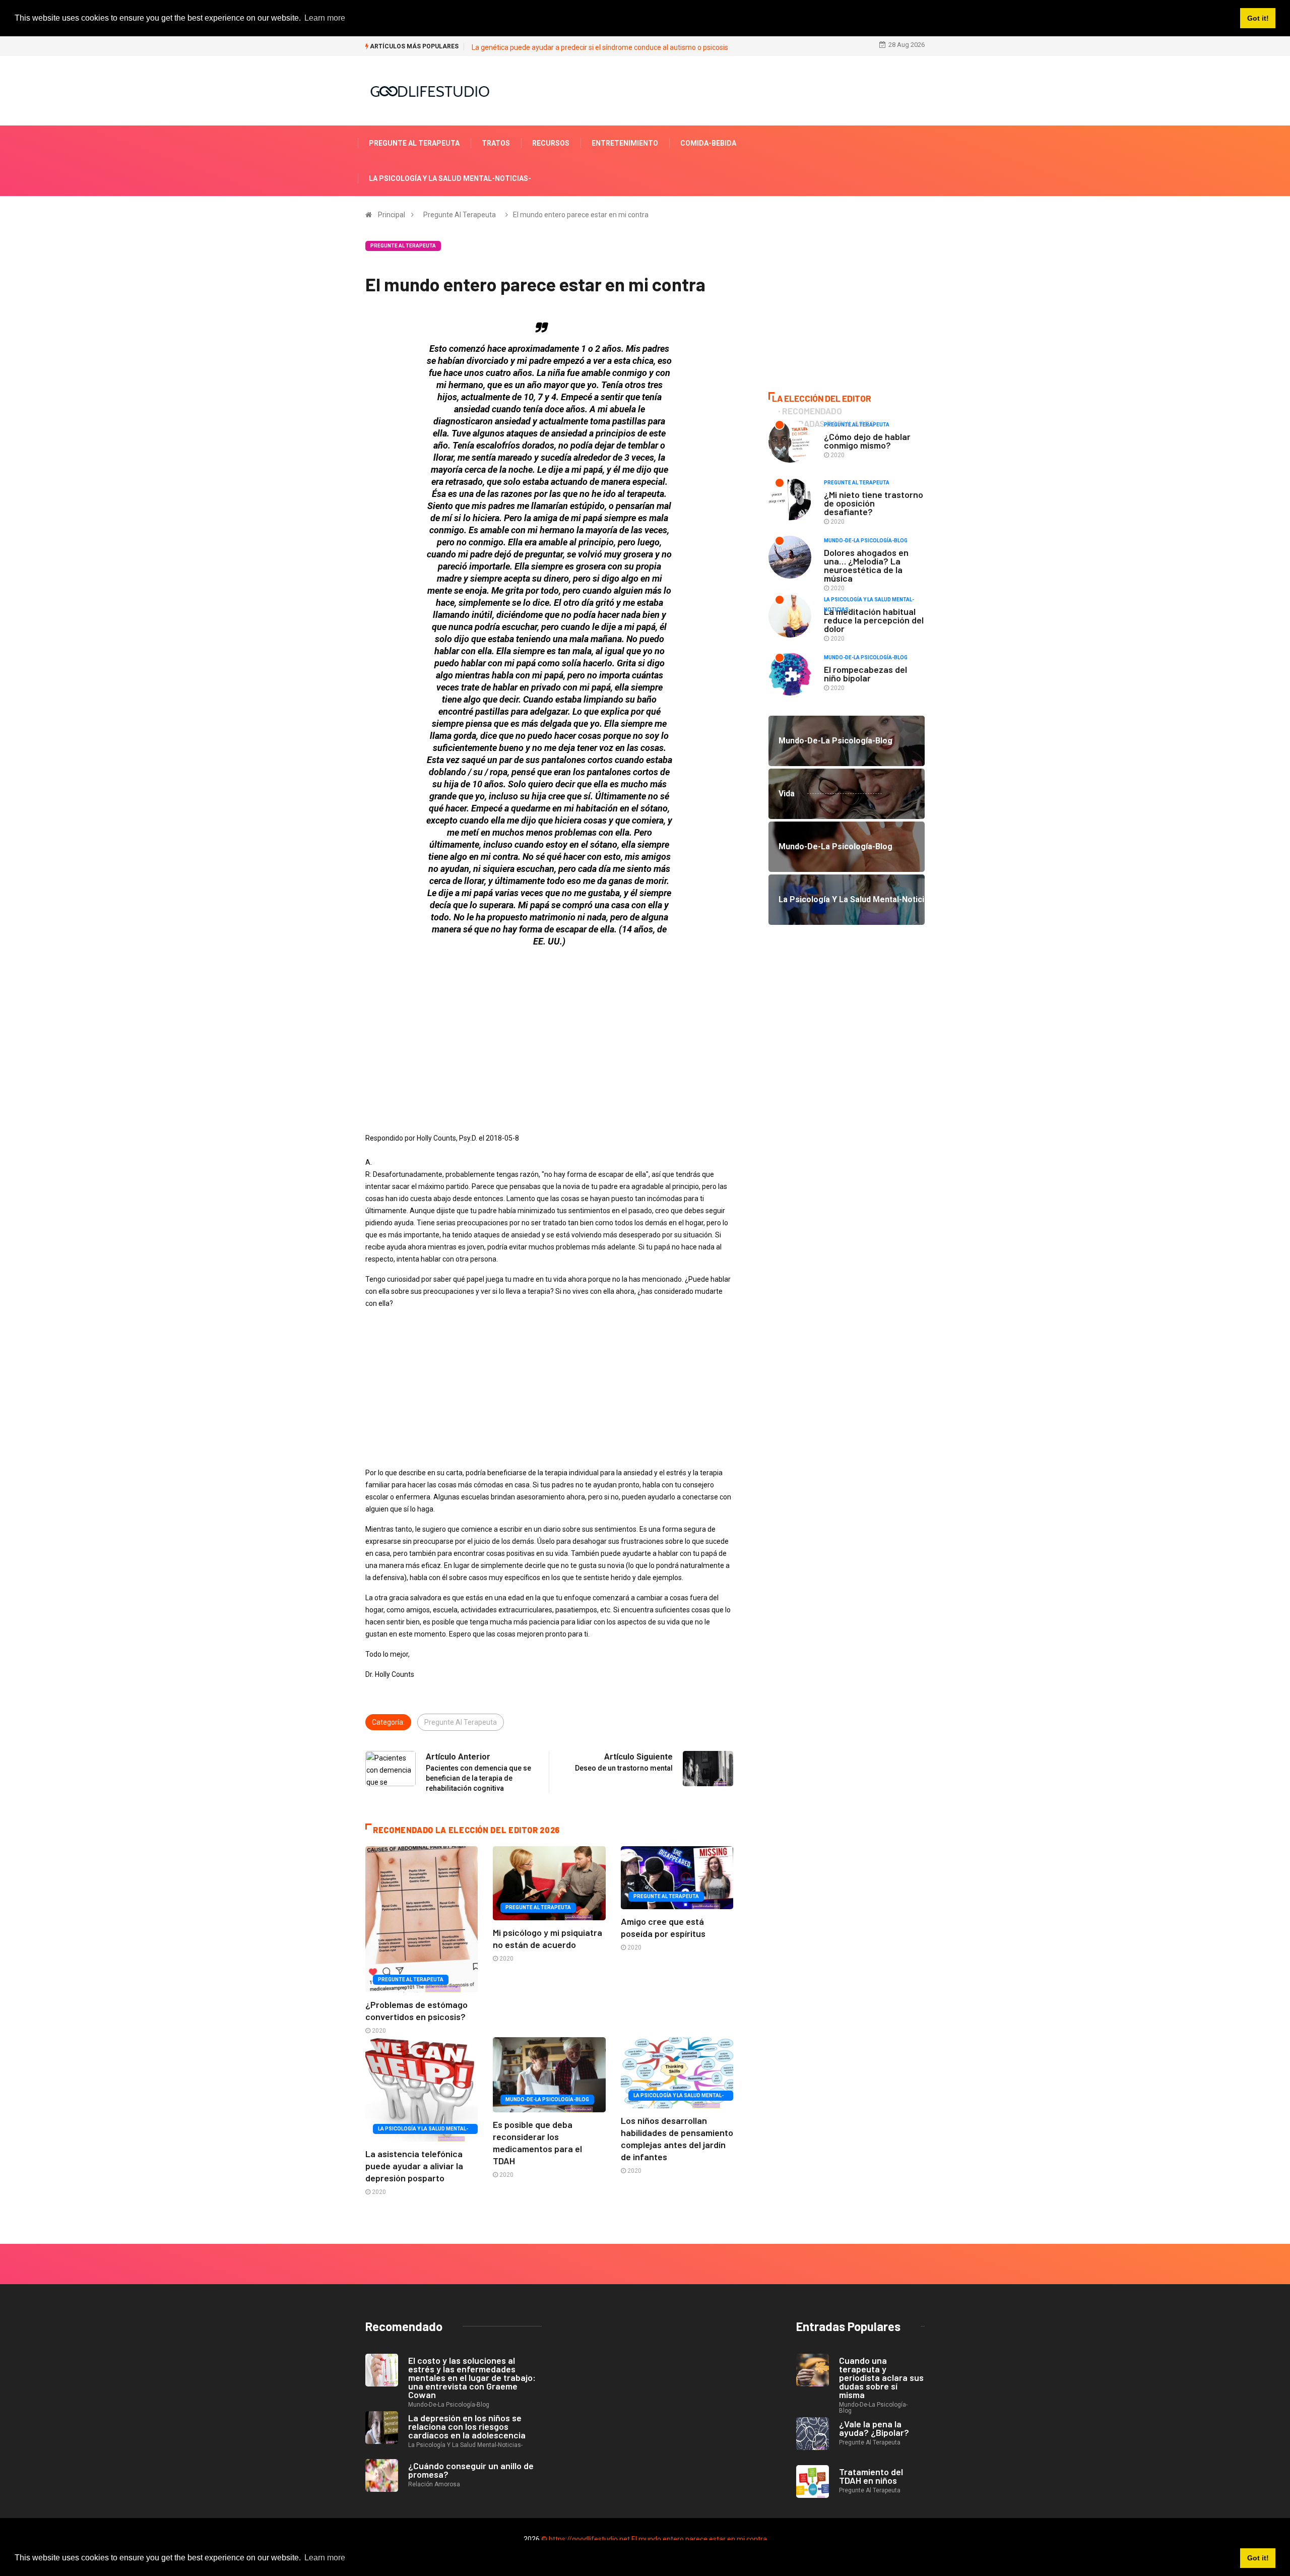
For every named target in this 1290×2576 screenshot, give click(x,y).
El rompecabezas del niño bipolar (865, 674)
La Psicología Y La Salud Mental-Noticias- (450, 178)
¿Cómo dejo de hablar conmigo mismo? (867, 441)
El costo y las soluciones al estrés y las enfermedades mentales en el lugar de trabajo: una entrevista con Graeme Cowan (472, 2377)
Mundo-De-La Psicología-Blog (547, 2099)
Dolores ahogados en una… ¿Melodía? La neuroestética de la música (866, 565)
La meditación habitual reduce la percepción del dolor (874, 620)
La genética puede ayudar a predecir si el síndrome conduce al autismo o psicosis (600, 47)
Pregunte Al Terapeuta (414, 143)
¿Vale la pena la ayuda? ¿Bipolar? (874, 2428)
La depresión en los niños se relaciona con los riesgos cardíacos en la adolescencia (467, 2426)
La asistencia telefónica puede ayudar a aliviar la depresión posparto (414, 2166)
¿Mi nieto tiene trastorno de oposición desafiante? (874, 503)
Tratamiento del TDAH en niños (871, 2476)
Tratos (496, 143)
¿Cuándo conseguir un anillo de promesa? (471, 2470)
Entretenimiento (625, 143)
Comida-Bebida (708, 143)
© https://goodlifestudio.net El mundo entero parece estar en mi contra (654, 2539)
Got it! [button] (1258, 2558)
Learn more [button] (325, 2558)
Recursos (551, 143)
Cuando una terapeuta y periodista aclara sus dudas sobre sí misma (881, 2377)
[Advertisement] (549, 1026)
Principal (392, 215)
